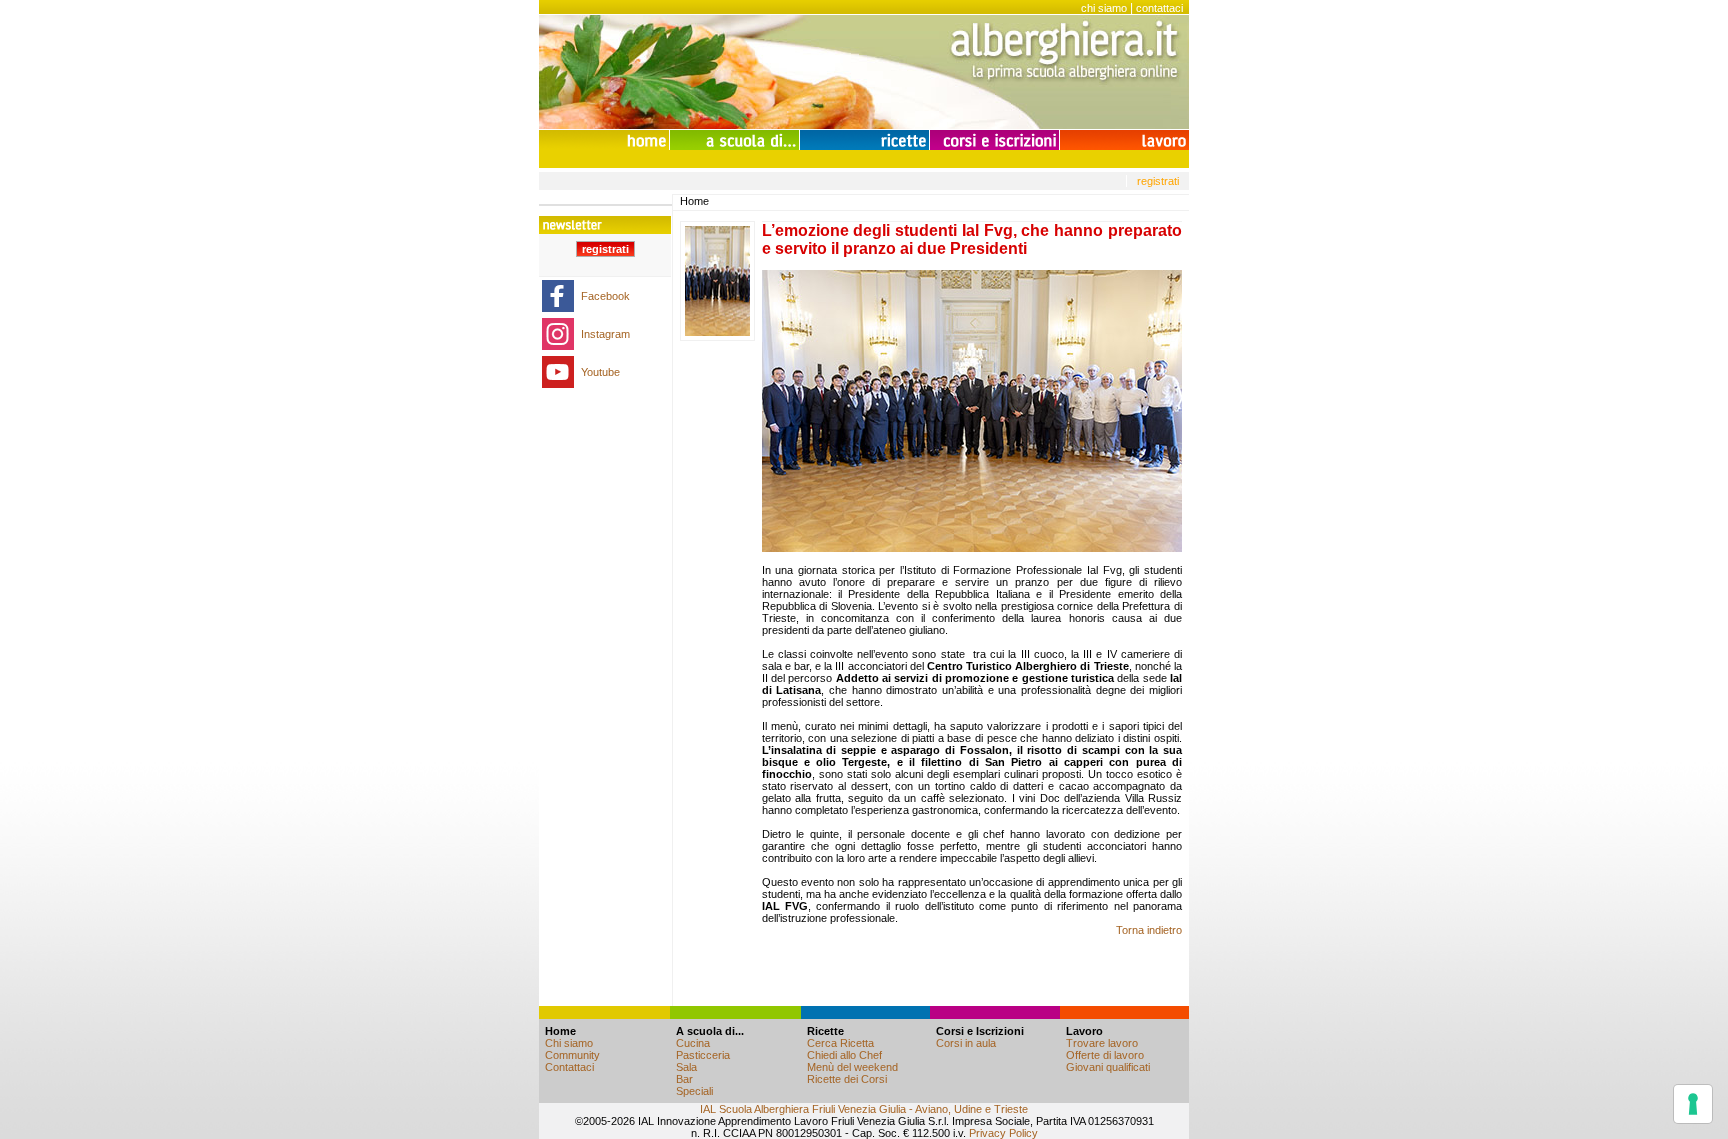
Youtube (600, 372)
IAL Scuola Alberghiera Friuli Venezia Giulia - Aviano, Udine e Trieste (864, 1109)
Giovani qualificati (1108, 1067)
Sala (686, 1067)
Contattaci (569, 1067)
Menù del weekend (852, 1067)
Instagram (605, 334)
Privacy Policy (1003, 1133)
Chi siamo (569, 1043)
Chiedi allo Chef (844, 1055)
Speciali (694, 1091)
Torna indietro (1149, 930)
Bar (684, 1079)
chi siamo (1104, 8)
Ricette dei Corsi (847, 1079)
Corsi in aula (966, 1043)
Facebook (605, 296)
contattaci (1159, 8)
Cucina (693, 1043)
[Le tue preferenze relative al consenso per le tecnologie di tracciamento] (1693, 1104)
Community (572, 1055)
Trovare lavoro (1102, 1043)
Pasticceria (703, 1055)
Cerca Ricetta (840, 1043)
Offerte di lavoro (1105, 1055)
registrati (1158, 181)
